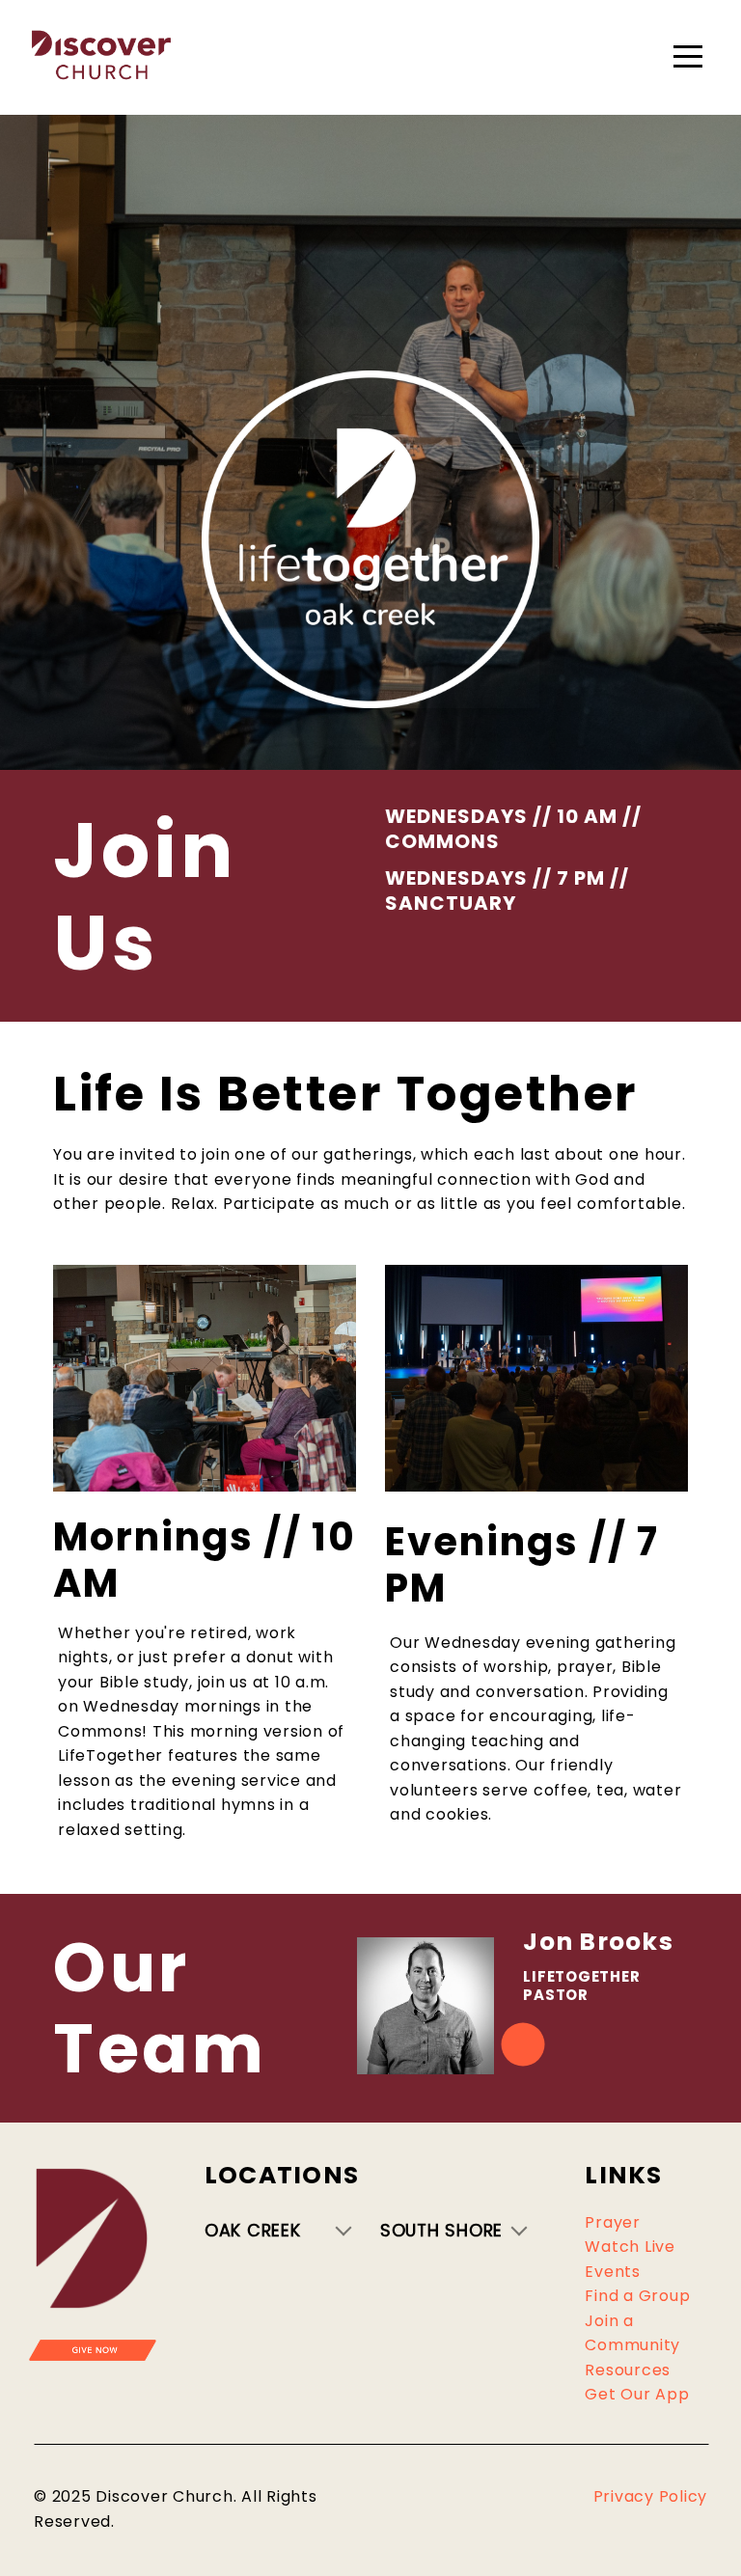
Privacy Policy (651, 2496)
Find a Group (637, 2296)
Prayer (613, 2222)
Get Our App (637, 2394)
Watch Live (630, 2247)
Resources (628, 2370)
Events (613, 2272)
